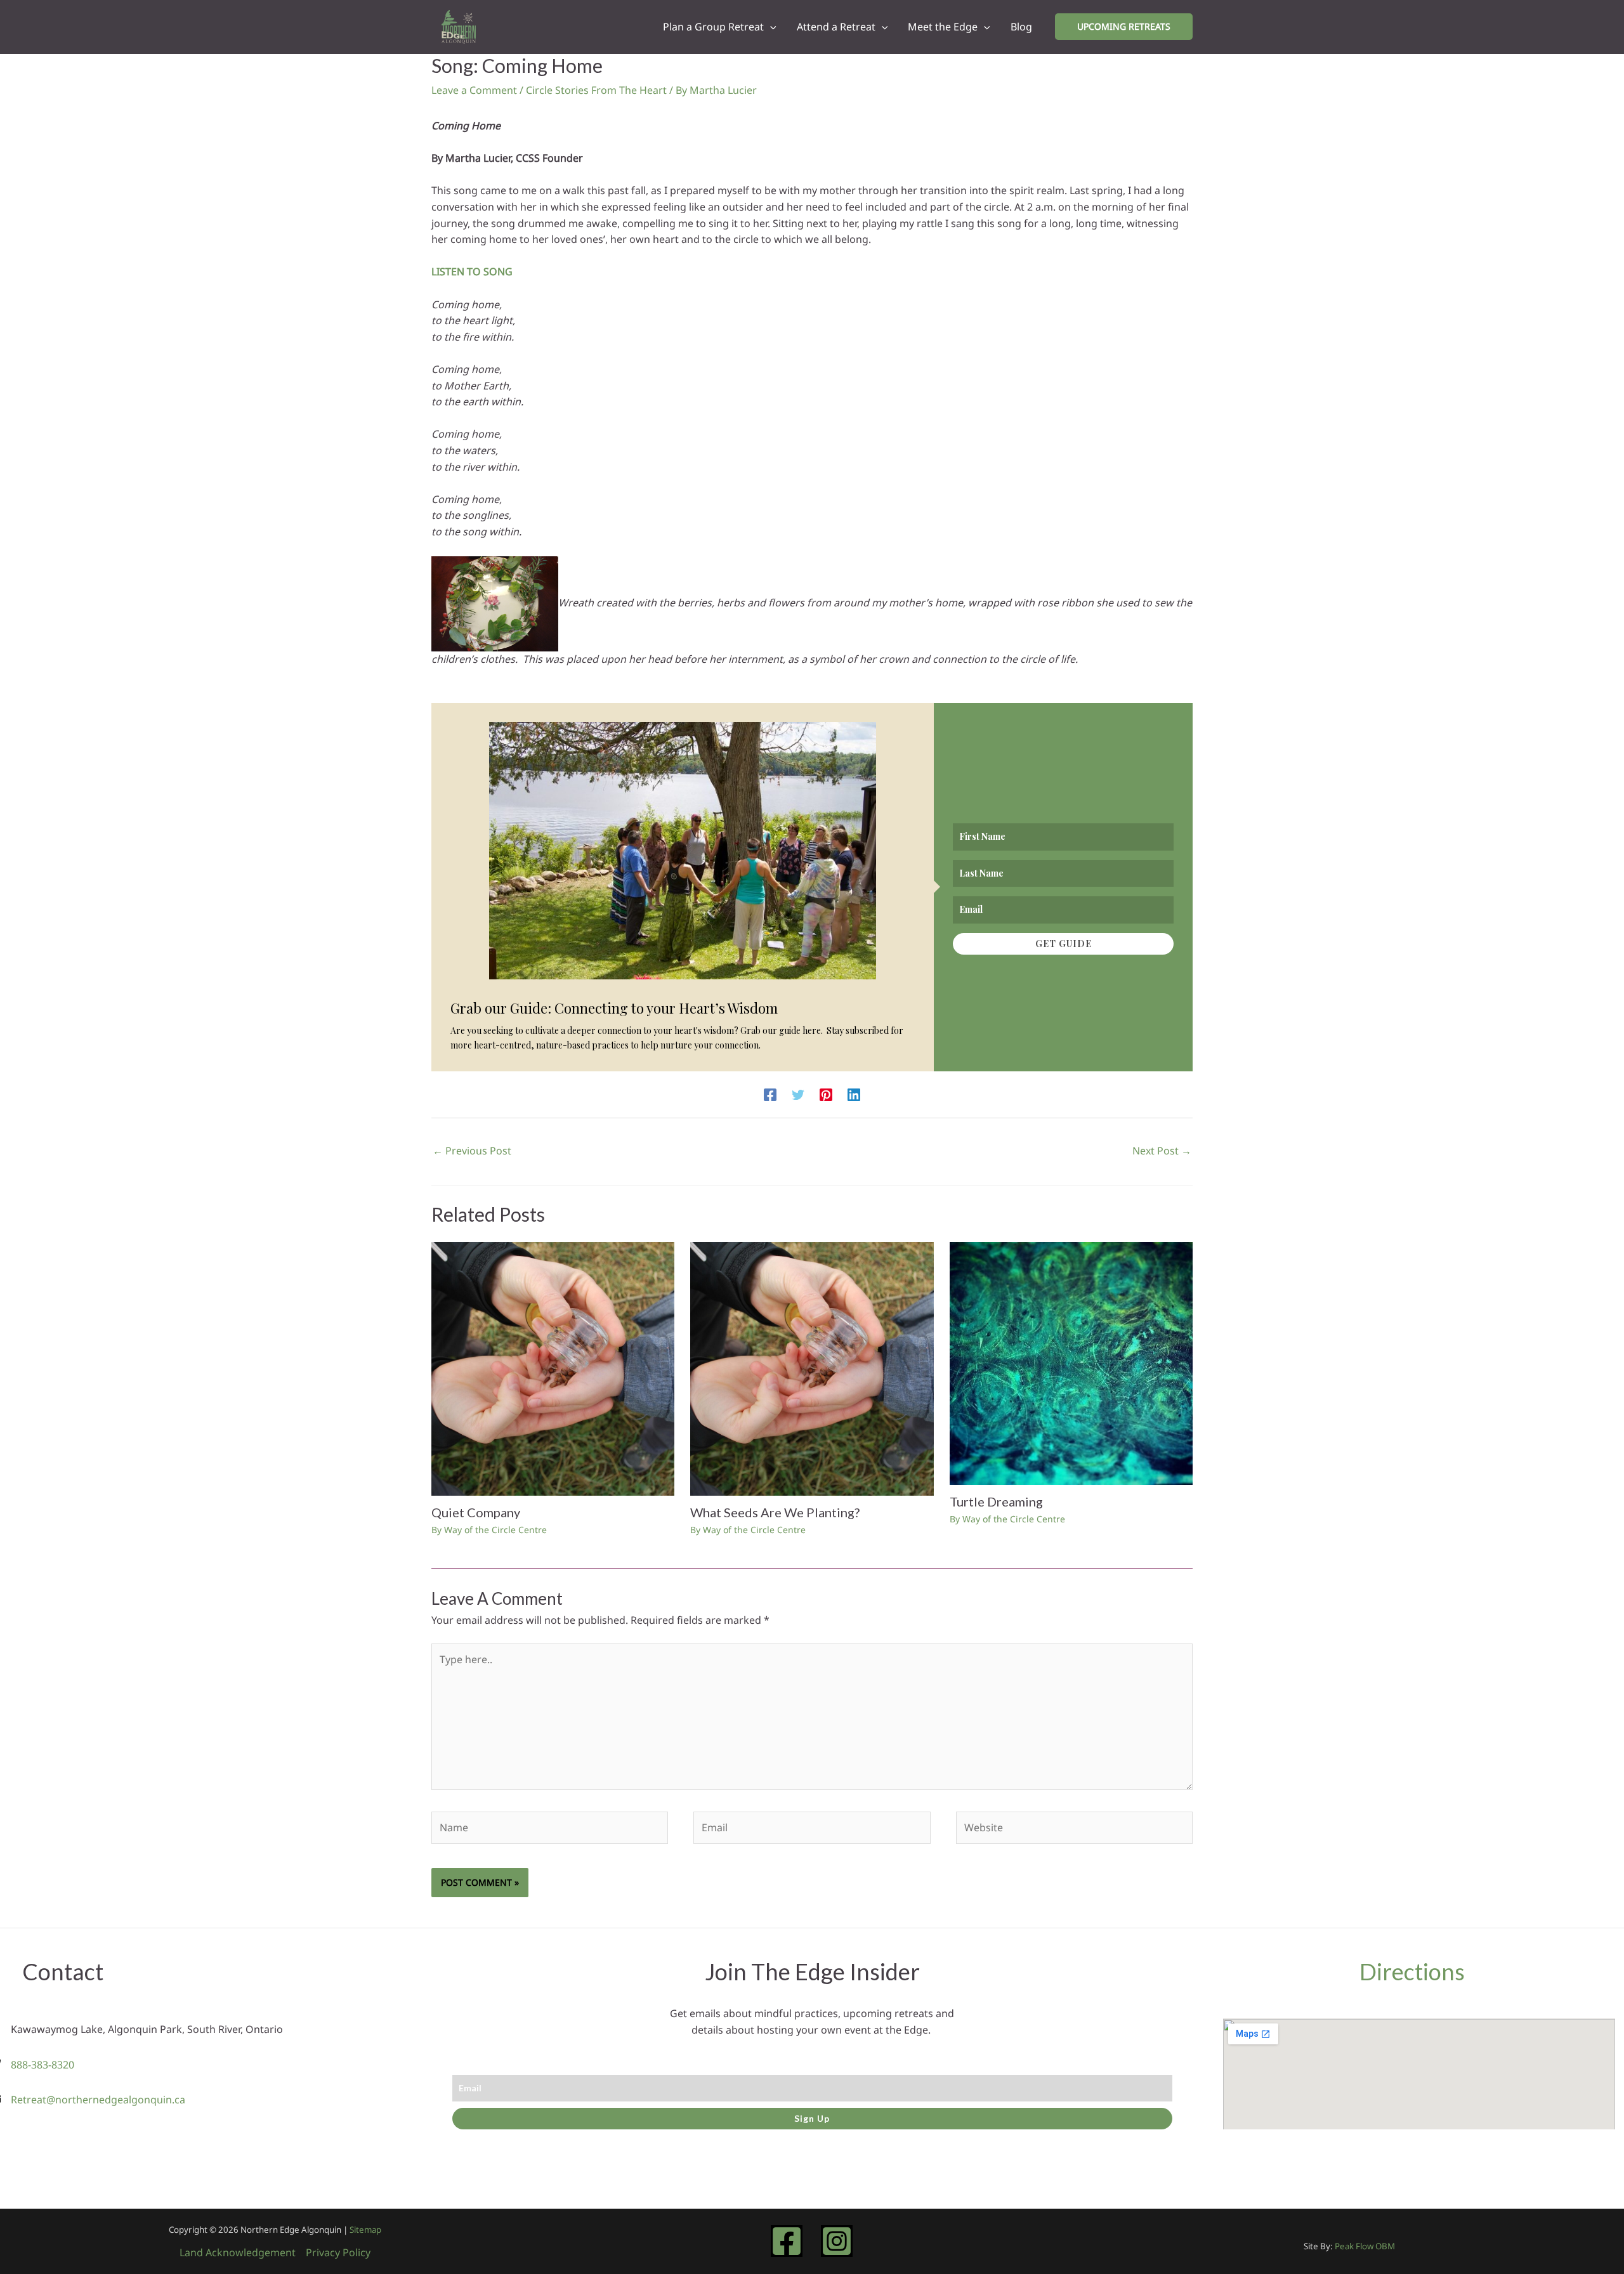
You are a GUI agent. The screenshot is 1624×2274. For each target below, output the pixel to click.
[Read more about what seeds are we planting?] (812, 1368)
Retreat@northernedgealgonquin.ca (98, 2100)
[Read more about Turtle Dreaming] (1071, 1362)
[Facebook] (770, 1095)
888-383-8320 (43, 2065)
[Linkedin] (854, 1095)
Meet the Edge (943, 27)
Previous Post (472, 1151)
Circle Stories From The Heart (596, 90)
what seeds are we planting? (775, 1512)
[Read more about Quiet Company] (553, 1368)
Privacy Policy (338, 2252)
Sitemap (365, 2230)
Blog (1021, 27)
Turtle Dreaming (996, 1501)
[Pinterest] (826, 1095)
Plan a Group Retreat (713, 27)
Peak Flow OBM (1365, 2246)
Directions (1412, 1971)
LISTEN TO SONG (472, 271)
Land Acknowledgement (238, 2252)
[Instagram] (837, 2241)
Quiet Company (476, 1512)
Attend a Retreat (836, 27)
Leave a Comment (474, 90)
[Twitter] (798, 1095)
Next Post (1162, 1151)
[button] (770, 27)
